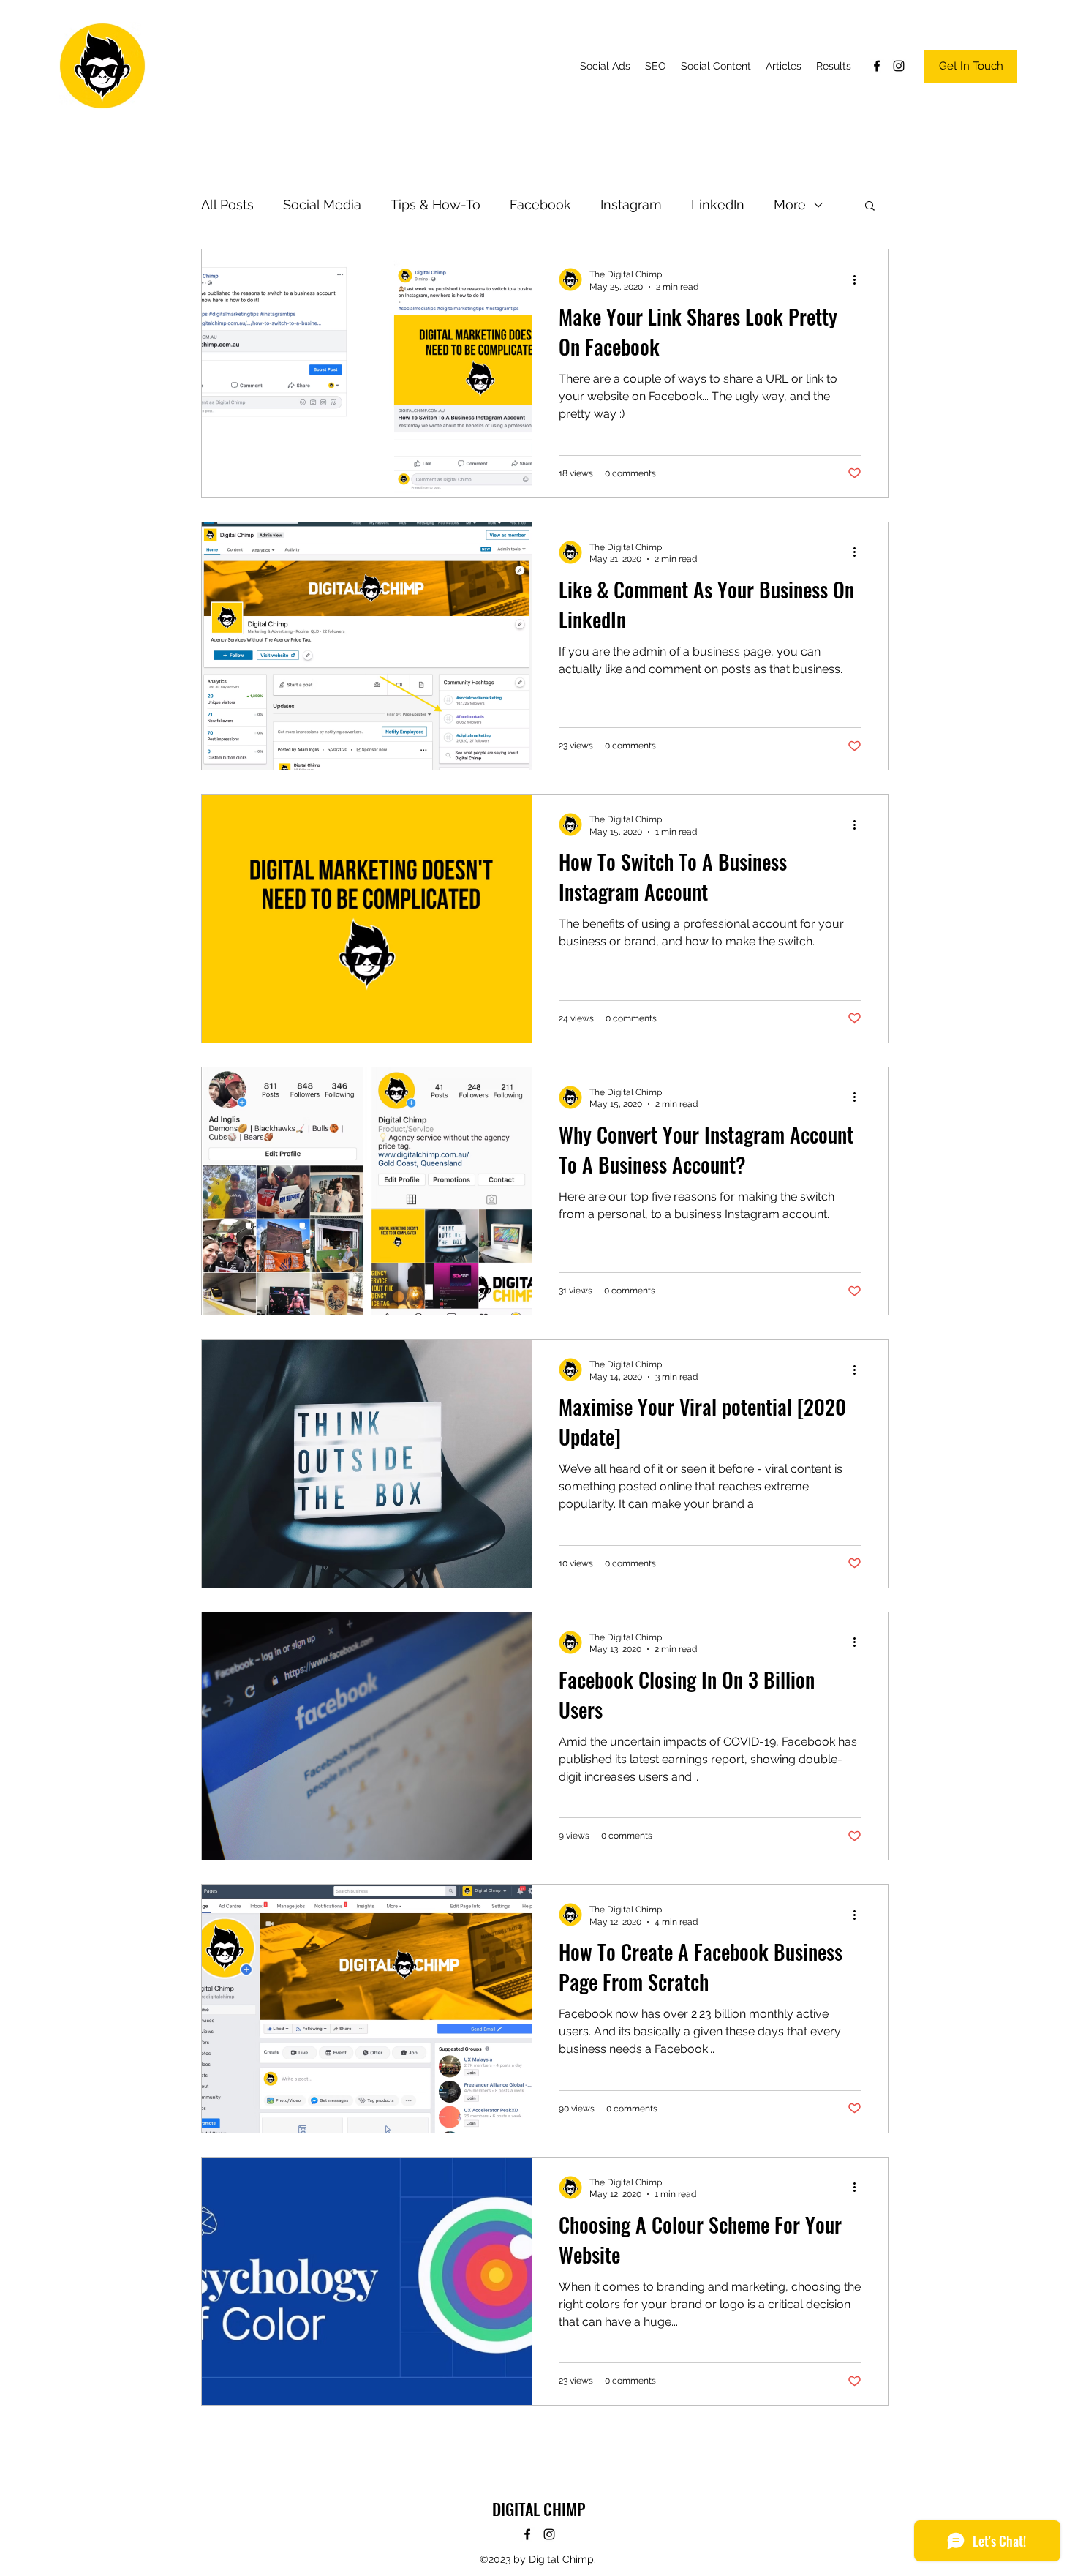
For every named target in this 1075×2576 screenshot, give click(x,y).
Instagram (631, 204)
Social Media (322, 204)
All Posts (227, 204)
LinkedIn (718, 204)
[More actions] (859, 279)
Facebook (540, 204)
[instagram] (899, 66)
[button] (870, 207)
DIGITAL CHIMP (539, 2509)
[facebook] (877, 66)
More (790, 204)
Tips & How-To (435, 204)
